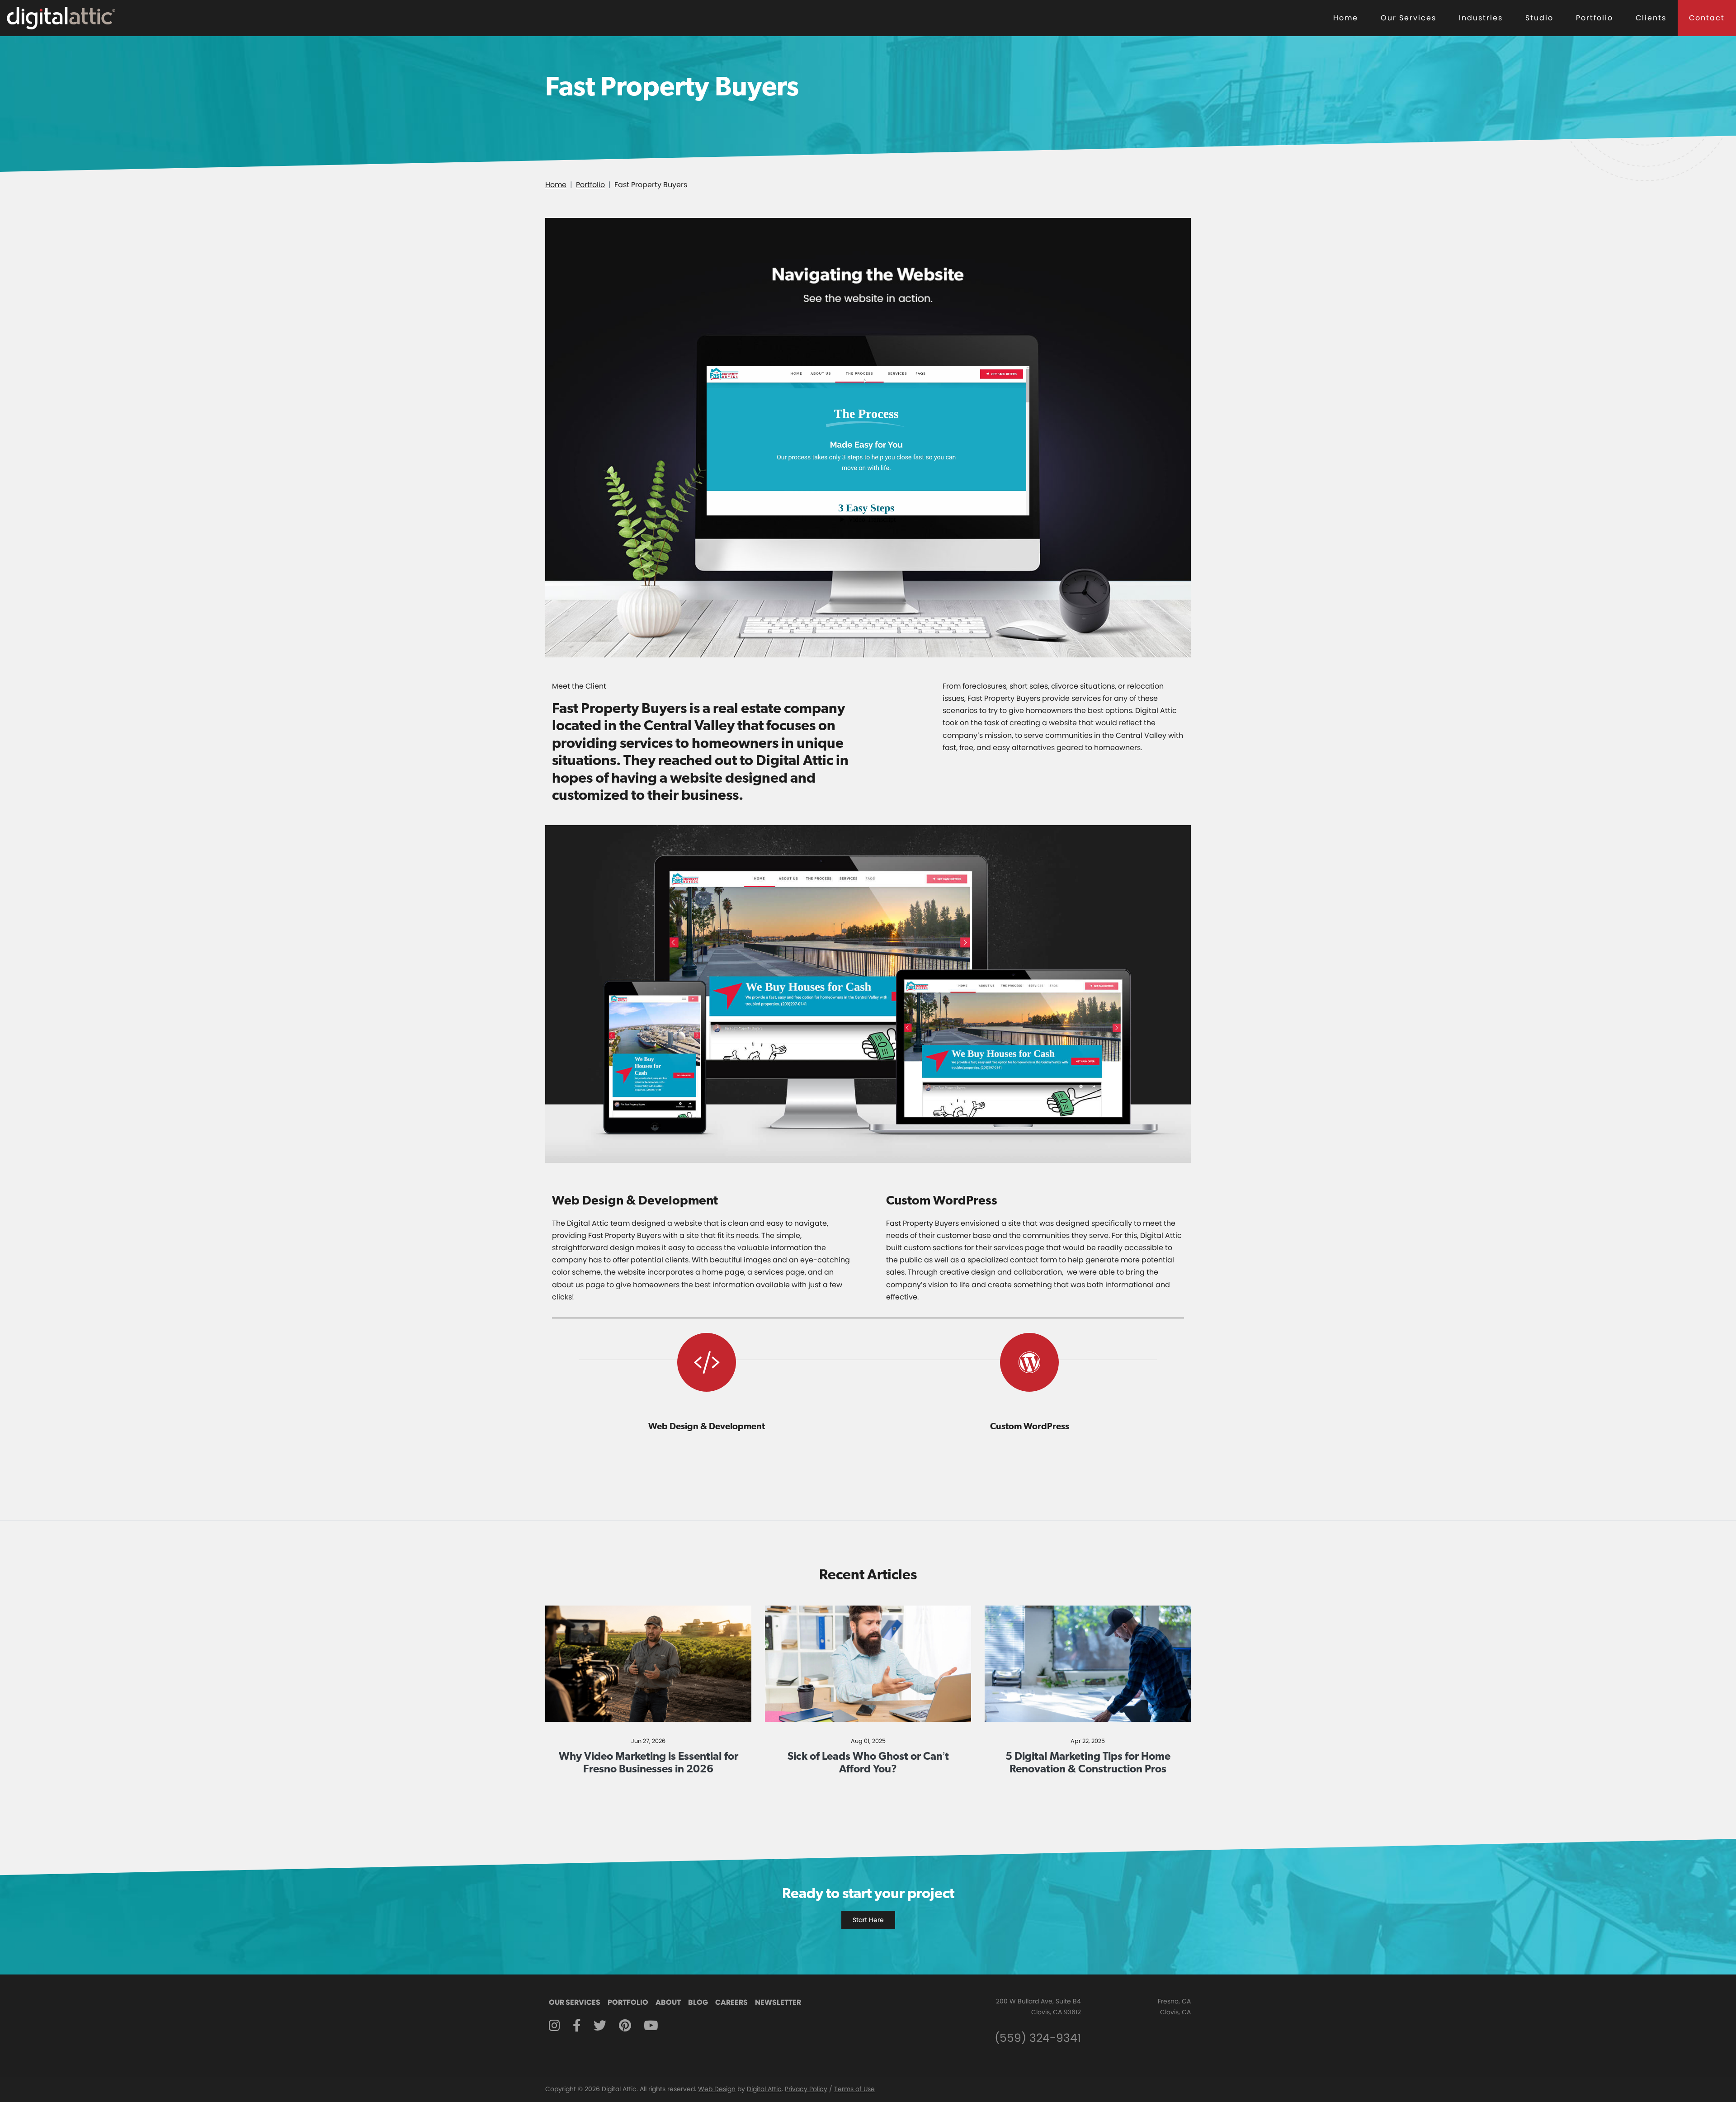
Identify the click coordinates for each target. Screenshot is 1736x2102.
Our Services (1408, 18)
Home (1346, 18)
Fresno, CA (1174, 2001)
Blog (698, 2002)
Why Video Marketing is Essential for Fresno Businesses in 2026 (649, 1762)
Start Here (868, 1920)
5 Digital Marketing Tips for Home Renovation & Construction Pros (1088, 1762)
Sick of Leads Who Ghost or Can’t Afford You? (868, 1762)
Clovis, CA (1175, 2012)
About (668, 2002)
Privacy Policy (806, 2089)
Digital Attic (764, 2089)
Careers (731, 2002)
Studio (1539, 18)
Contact (1707, 18)
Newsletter (778, 2002)
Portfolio (1594, 18)
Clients (1651, 18)
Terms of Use (854, 2089)
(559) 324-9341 (1038, 2038)
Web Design (717, 2089)
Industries (1481, 18)
